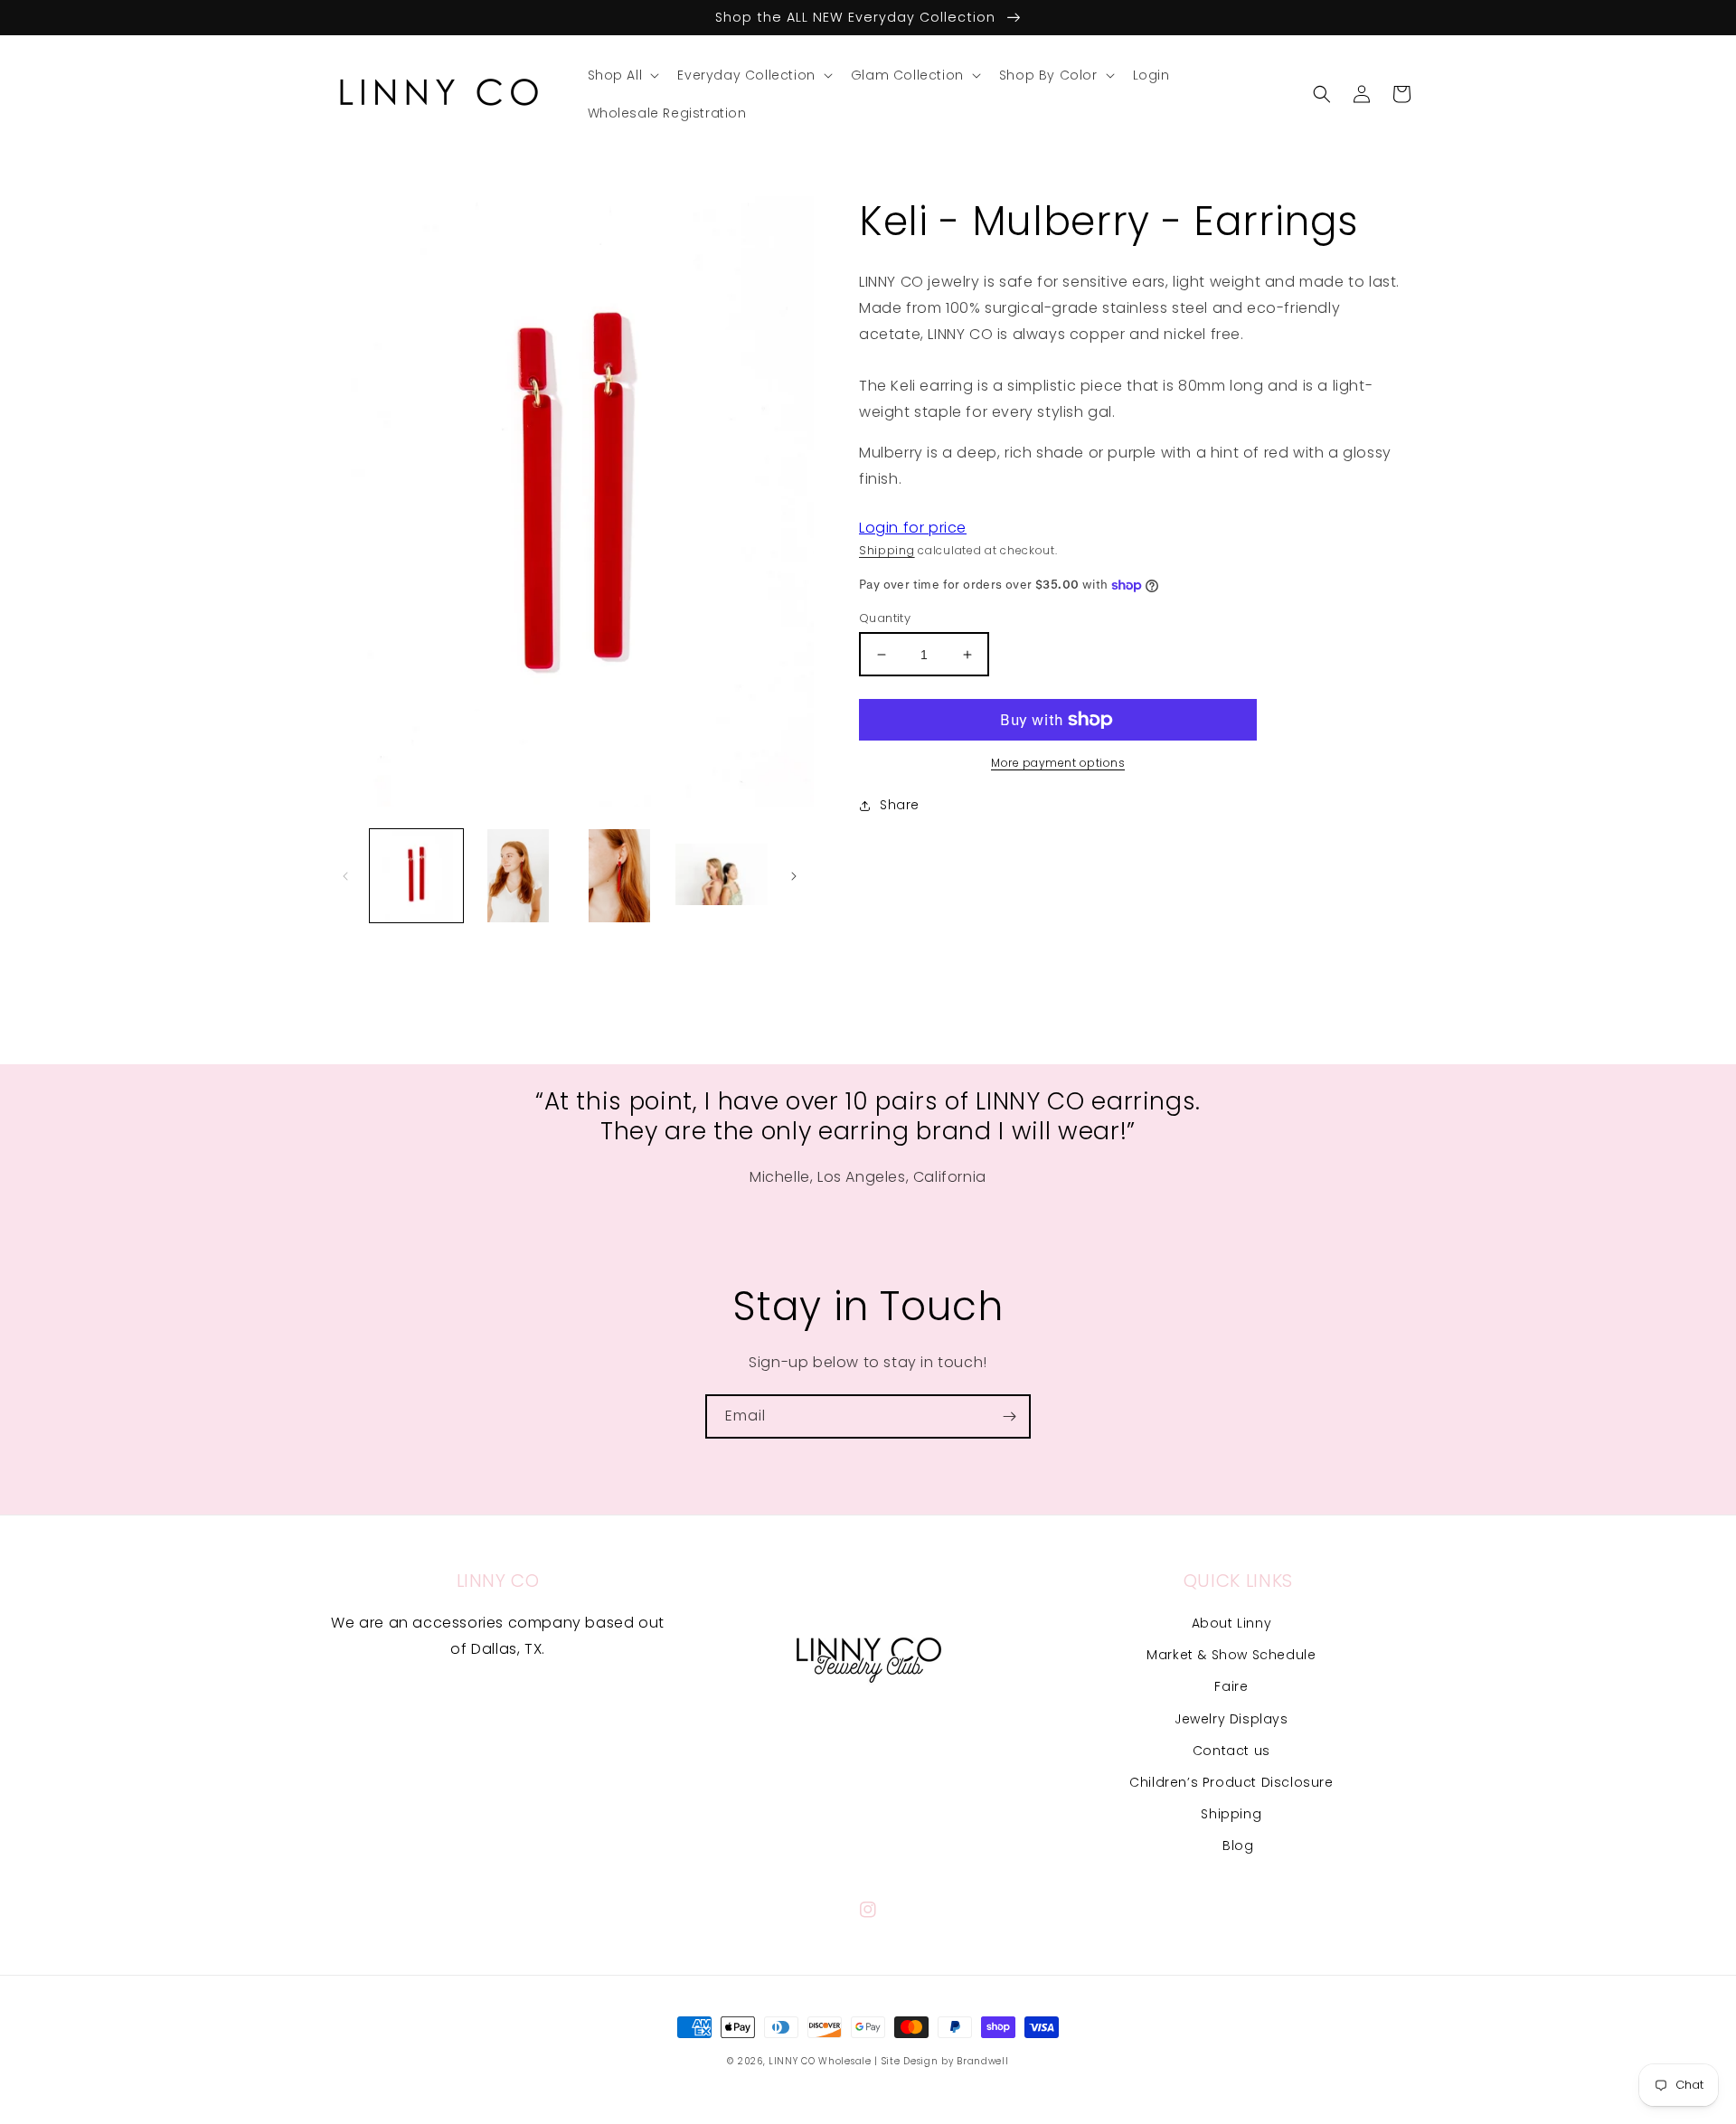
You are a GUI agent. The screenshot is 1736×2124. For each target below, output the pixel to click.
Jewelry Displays (1231, 1719)
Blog (1238, 1846)
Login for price (913, 528)
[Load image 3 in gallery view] (620, 876)
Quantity (885, 618)
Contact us (1231, 1751)
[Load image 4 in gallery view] (722, 876)
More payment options (1058, 763)
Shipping (887, 550)
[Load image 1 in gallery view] (416, 876)
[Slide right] (794, 876)
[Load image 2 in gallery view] (519, 876)
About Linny (1232, 1623)
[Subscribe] (1009, 1416)
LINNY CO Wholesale (820, 2061)
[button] (622, 75)
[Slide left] (345, 876)
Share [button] (900, 805)
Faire (1231, 1686)
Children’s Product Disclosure (1231, 1782)
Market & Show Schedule (1231, 1655)
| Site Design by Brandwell (941, 2061)
